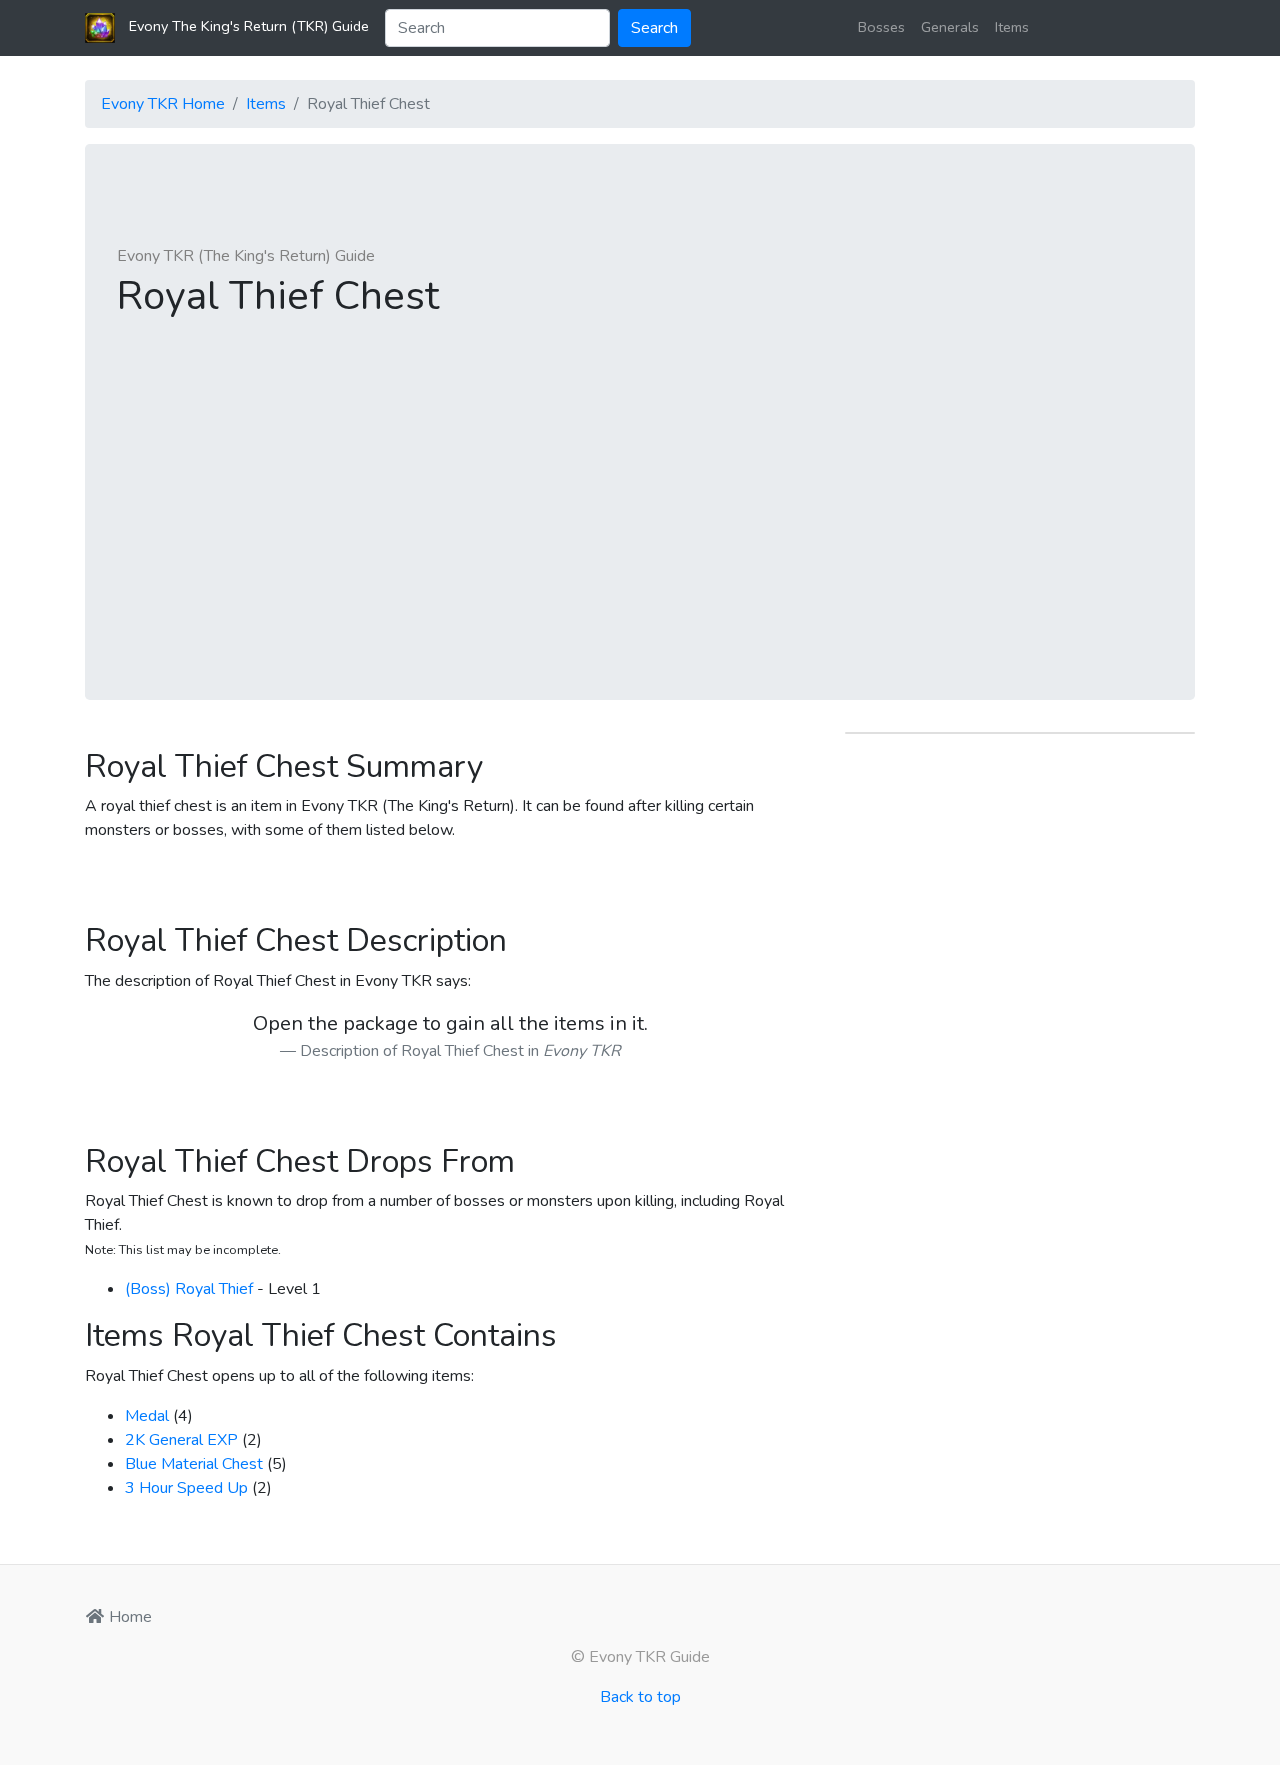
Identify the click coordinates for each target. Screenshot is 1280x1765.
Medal (147, 1416)
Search (654, 28)
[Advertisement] (640, 486)
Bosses (881, 27)
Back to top (640, 1697)
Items (1012, 27)
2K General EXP (181, 1440)
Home (128, 1617)
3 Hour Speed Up (186, 1488)
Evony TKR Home (163, 104)
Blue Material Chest (194, 1464)
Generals (950, 27)
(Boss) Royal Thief (189, 1289)
